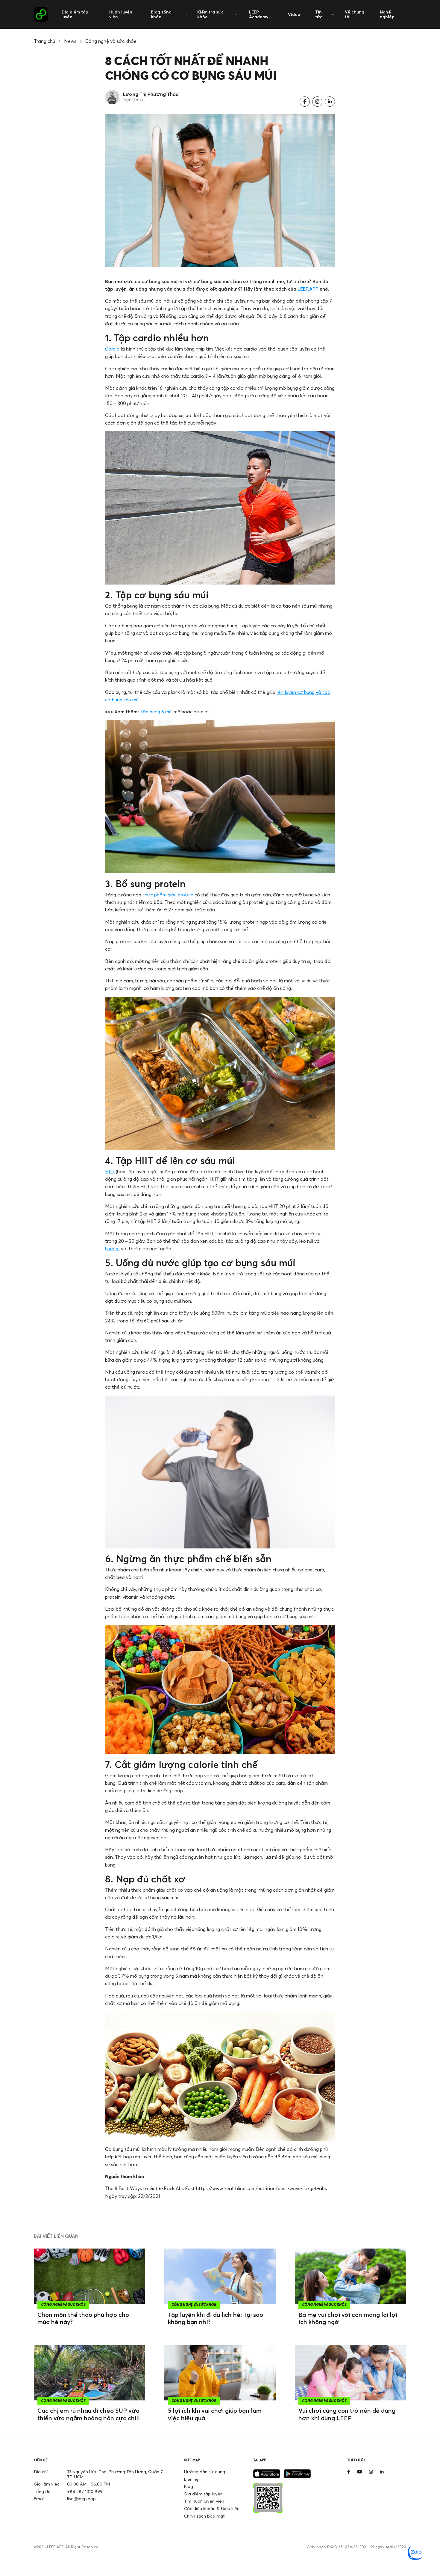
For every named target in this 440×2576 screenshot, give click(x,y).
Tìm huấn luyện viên (204, 2501)
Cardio (112, 349)
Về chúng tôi (355, 14)
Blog (189, 2486)
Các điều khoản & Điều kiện (212, 2508)
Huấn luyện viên (121, 14)
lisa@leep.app (81, 2499)
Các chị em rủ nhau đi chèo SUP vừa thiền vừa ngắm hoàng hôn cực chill (89, 2414)
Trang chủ (44, 41)
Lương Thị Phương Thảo (151, 94)
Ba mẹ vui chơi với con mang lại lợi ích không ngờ (348, 2318)
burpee (112, 1248)
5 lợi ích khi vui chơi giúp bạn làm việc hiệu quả (215, 2414)
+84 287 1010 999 (85, 2491)
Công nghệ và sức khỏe (111, 41)
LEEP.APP (308, 289)
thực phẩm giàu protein (168, 895)
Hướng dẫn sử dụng (205, 2472)
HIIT (110, 1171)
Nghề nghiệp (387, 14)
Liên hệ (191, 2479)
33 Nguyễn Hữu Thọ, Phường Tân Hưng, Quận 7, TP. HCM (115, 2474)
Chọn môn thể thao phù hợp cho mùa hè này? (83, 2318)
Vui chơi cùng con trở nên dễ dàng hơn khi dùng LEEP (347, 2414)
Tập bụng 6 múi (156, 712)
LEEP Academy (259, 14)
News (70, 41)
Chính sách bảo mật (204, 2516)
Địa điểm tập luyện (75, 14)
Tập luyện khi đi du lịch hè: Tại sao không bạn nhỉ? (216, 2318)
